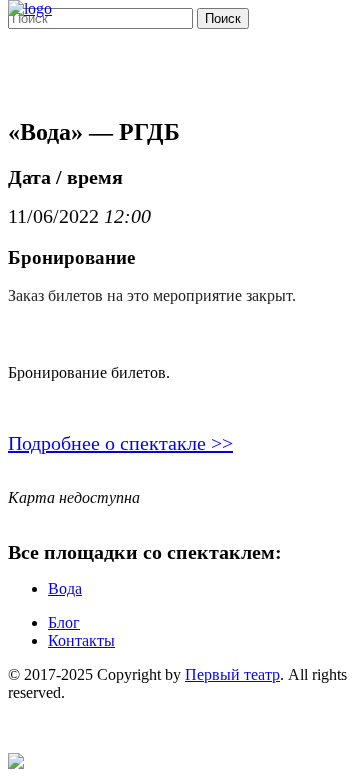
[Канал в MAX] (16, 763)
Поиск (223, 18)
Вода (65, 588)
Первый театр (232, 674)
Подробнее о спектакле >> (120, 443)
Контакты (81, 640)
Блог (64, 622)
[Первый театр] (30, 8)
